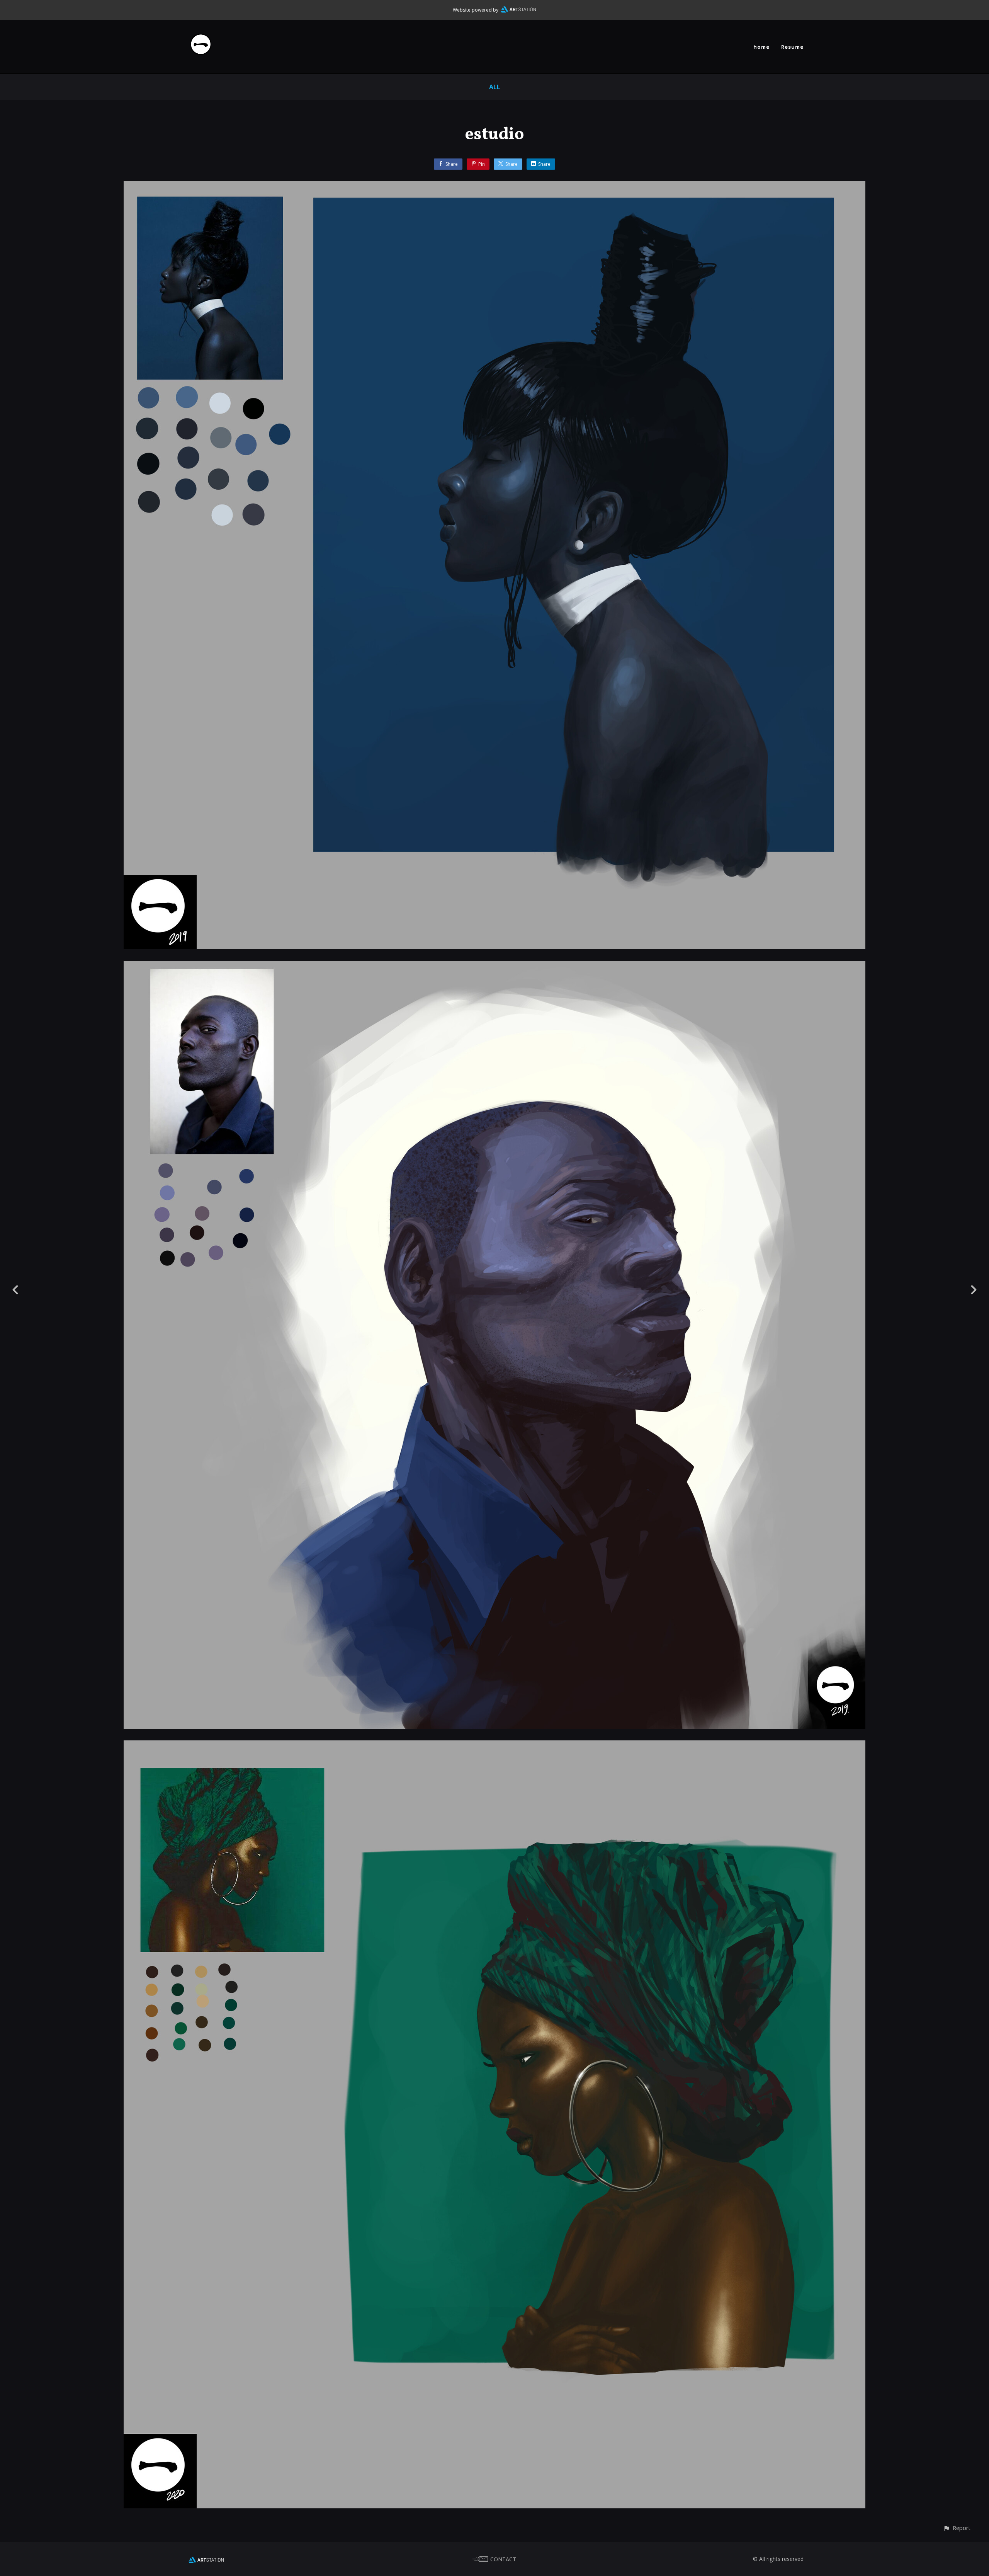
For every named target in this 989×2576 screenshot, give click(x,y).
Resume (792, 47)
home (761, 47)
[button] (957, 2528)
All (495, 87)
